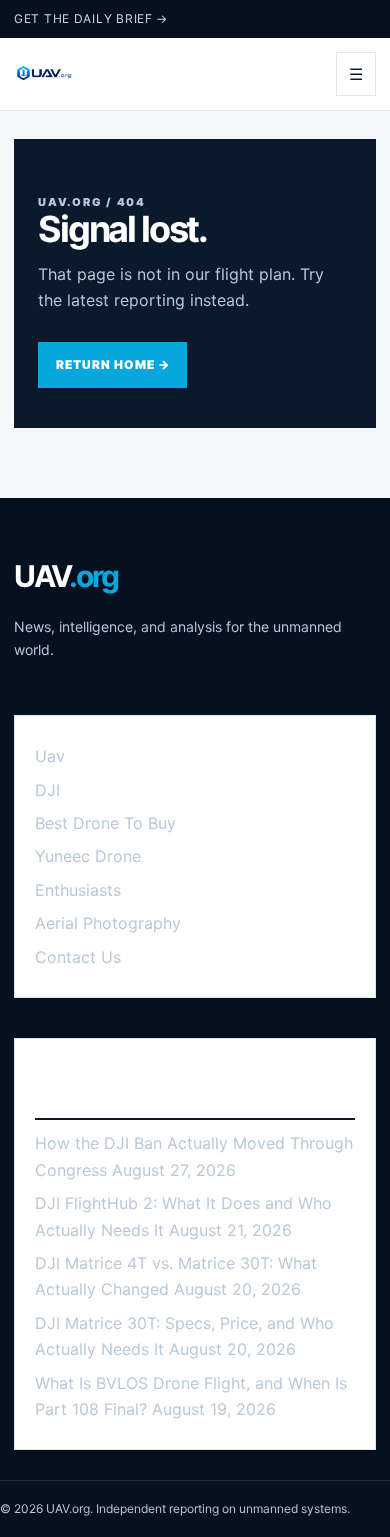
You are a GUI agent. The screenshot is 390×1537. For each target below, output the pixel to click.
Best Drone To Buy (105, 823)
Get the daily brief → (91, 18)
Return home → (112, 364)
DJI (47, 790)
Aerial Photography (108, 923)
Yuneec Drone (88, 856)
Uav (50, 756)
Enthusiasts (78, 890)
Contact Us (78, 957)
